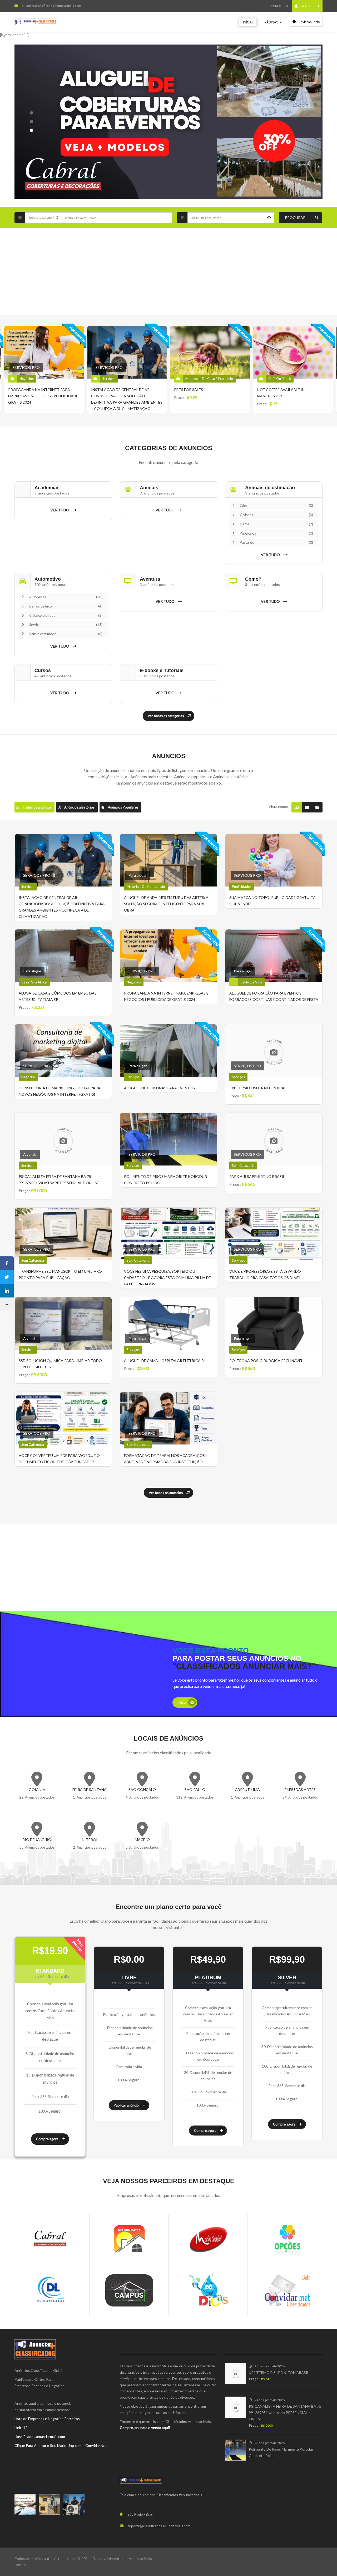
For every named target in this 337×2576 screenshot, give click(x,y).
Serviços (66, 625)
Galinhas (276, 515)
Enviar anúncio (309, 22)
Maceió (142, 1840)
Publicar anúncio (126, 2105)
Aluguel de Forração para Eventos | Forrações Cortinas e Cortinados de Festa (290, 396)
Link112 (21, 2428)
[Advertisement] (168, 272)
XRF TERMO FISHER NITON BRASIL (259, 1088)
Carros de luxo (66, 606)
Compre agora (47, 2139)
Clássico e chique (66, 615)
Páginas (272, 22)
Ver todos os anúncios (166, 1493)
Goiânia (37, 1789)
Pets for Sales (106, 390)
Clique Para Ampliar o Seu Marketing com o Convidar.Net (61, 2445)
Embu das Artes (300, 1789)
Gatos (276, 524)
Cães (276, 506)
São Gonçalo (142, 1789)
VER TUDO (60, 510)
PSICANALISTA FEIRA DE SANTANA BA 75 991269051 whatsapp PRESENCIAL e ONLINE (285, 2413)
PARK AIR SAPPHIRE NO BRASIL (257, 1176)
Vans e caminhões (66, 634)
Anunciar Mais (140, 2558)
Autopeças (66, 597)
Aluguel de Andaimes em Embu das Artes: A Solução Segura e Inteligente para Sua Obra (166, 904)
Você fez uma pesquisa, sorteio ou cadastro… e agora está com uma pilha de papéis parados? (167, 1278)
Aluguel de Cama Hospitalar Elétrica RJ (165, 1361)
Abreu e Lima (247, 1789)
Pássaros (276, 542)
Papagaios (276, 533)
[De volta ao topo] (320, 2543)
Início (248, 22)
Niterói (90, 1840)
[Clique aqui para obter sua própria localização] (269, 218)
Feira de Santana (90, 1789)
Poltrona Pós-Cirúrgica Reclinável (266, 1361)
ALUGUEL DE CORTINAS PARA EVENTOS (159, 1088)
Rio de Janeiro (37, 1840)
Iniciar (182, 1702)
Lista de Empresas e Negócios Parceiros (47, 2419)
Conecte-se (280, 6)
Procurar (295, 217)
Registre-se (310, 6)
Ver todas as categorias (166, 716)
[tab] (34, 807)
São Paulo (195, 1789)
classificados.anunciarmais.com (40, 2437)
